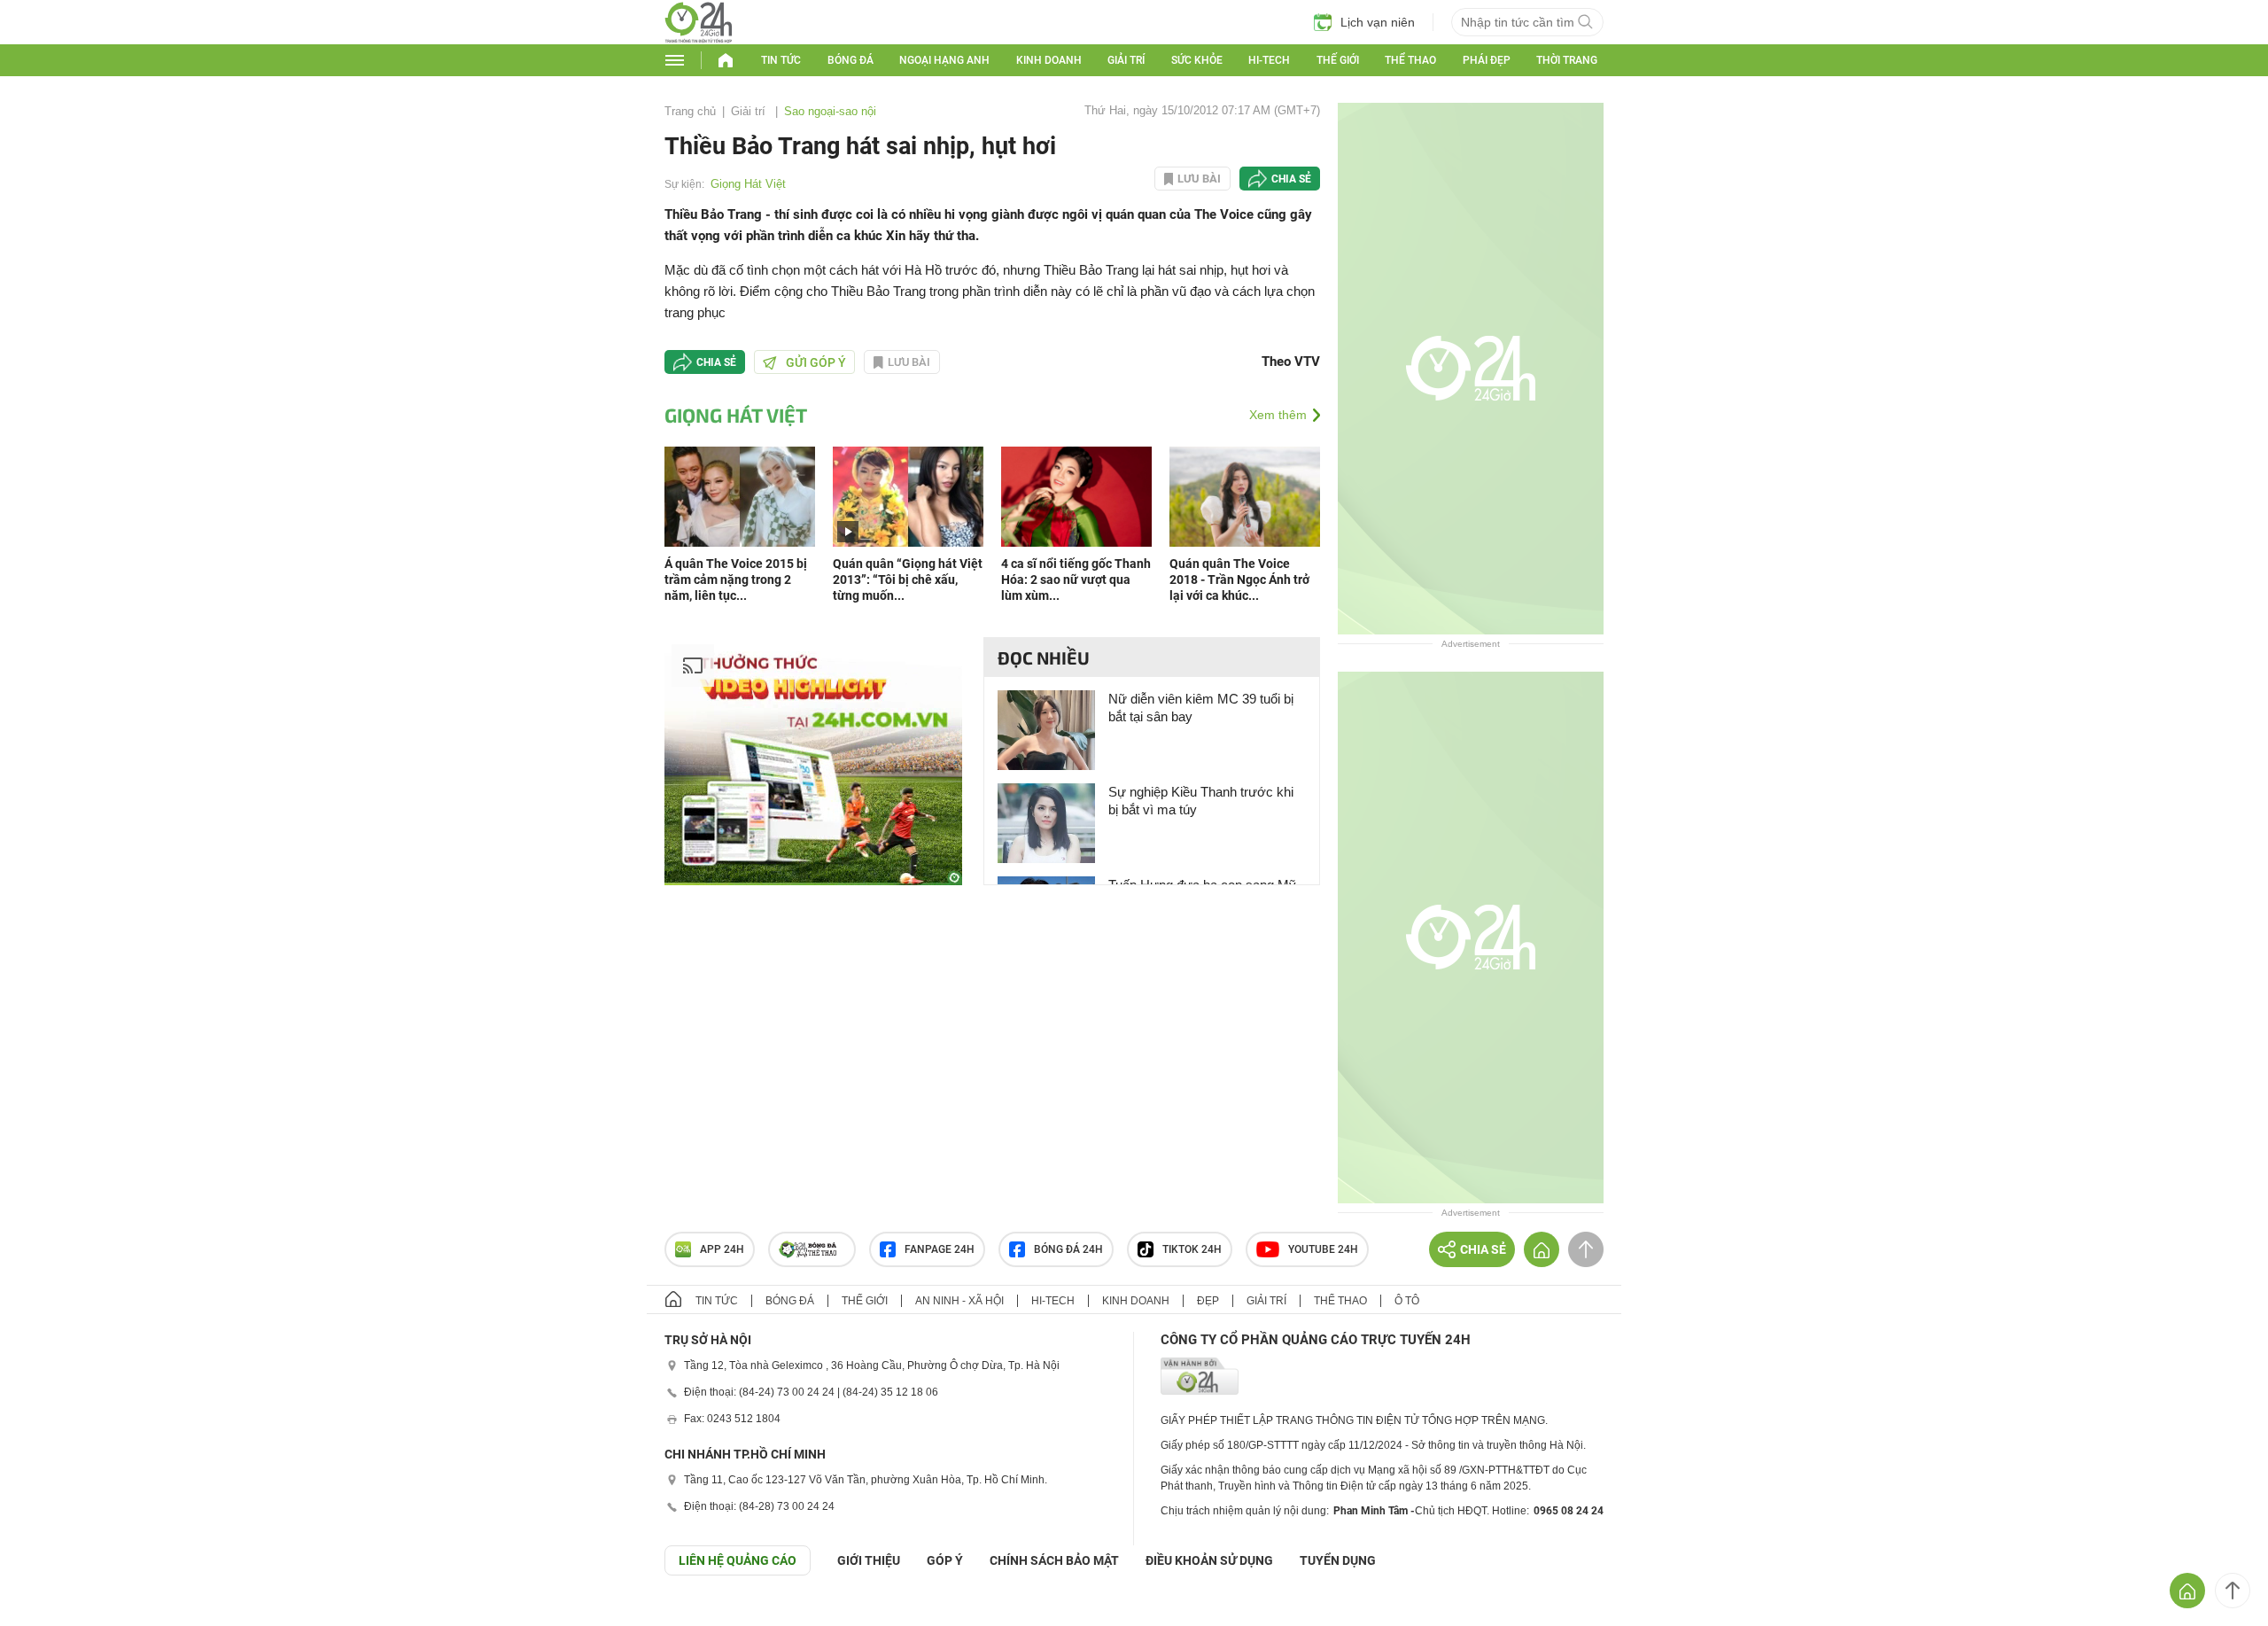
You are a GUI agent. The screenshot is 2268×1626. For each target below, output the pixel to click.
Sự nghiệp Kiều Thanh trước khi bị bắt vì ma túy (1201, 801)
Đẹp (1208, 1301)
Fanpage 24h (940, 1249)
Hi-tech (1269, 60)
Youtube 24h (1323, 1249)
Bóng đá (850, 60)
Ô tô (1407, 1301)
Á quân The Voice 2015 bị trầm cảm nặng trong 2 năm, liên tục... (736, 580)
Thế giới (1338, 60)
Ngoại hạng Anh (944, 60)
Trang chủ (690, 111)
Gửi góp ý (816, 362)
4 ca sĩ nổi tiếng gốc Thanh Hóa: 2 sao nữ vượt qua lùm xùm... (1076, 580)
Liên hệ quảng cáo (738, 1560)
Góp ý (945, 1560)
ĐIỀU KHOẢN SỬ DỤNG (1209, 1560)
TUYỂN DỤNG (1338, 1560)
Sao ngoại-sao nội (830, 111)
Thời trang (1567, 60)
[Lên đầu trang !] (2233, 1591)
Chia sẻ (1291, 179)
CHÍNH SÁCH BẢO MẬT (1054, 1560)
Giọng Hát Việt (748, 184)
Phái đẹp (1487, 60)
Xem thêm (1278, 415)
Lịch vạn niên (1378, 22)
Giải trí (1126, 60)
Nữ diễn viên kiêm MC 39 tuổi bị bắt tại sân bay (1201, 708)
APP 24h (722, 1249)
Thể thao (1410, 60)
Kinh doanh (1049, 60)
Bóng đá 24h (1068, 1249)
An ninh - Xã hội (959, 1301)
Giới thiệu (869, 1560)
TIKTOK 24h (1192, 1249)
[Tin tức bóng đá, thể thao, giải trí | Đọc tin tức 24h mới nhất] (699, 39)
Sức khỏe (1197, 60)
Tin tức (781, 60)
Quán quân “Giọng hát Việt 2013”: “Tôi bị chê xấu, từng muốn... (908, 580)
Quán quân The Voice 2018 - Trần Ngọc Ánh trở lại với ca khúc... (1239, 580)
